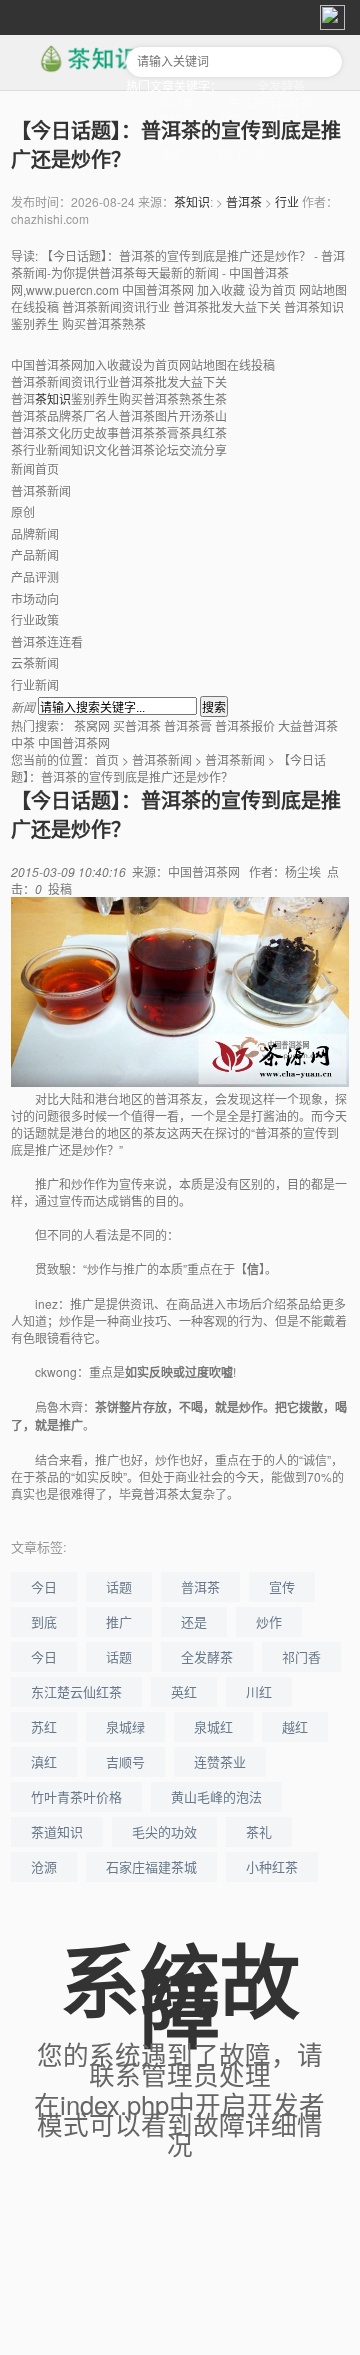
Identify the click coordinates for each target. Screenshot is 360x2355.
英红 (184, 1691)
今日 (44, 1586)
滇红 (170, 153)
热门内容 (241, 153)
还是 (194, 1621)
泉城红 (213, 1726)
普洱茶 (244, 201)
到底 (44, 1621)
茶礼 (259, 1831)
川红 (259, 1691)
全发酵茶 (281, 85)
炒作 (269, 1621)
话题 (119, 1586)
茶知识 (192, 201)
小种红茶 (272, 1866)
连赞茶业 (220, 1761)
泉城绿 (125, 1726)
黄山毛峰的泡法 (216, 1796)
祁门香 (176, 102)
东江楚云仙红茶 (271, 102)
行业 (287, 201)
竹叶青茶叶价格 (76, 1796)
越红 (295, 1726)
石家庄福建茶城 (151, 1866)
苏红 (44, 1726)
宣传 (282, 1586)
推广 (119, 1621)
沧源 (44, 1866)
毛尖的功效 (164, 1831)
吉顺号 (125, 1761)
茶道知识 (57, 1831)
